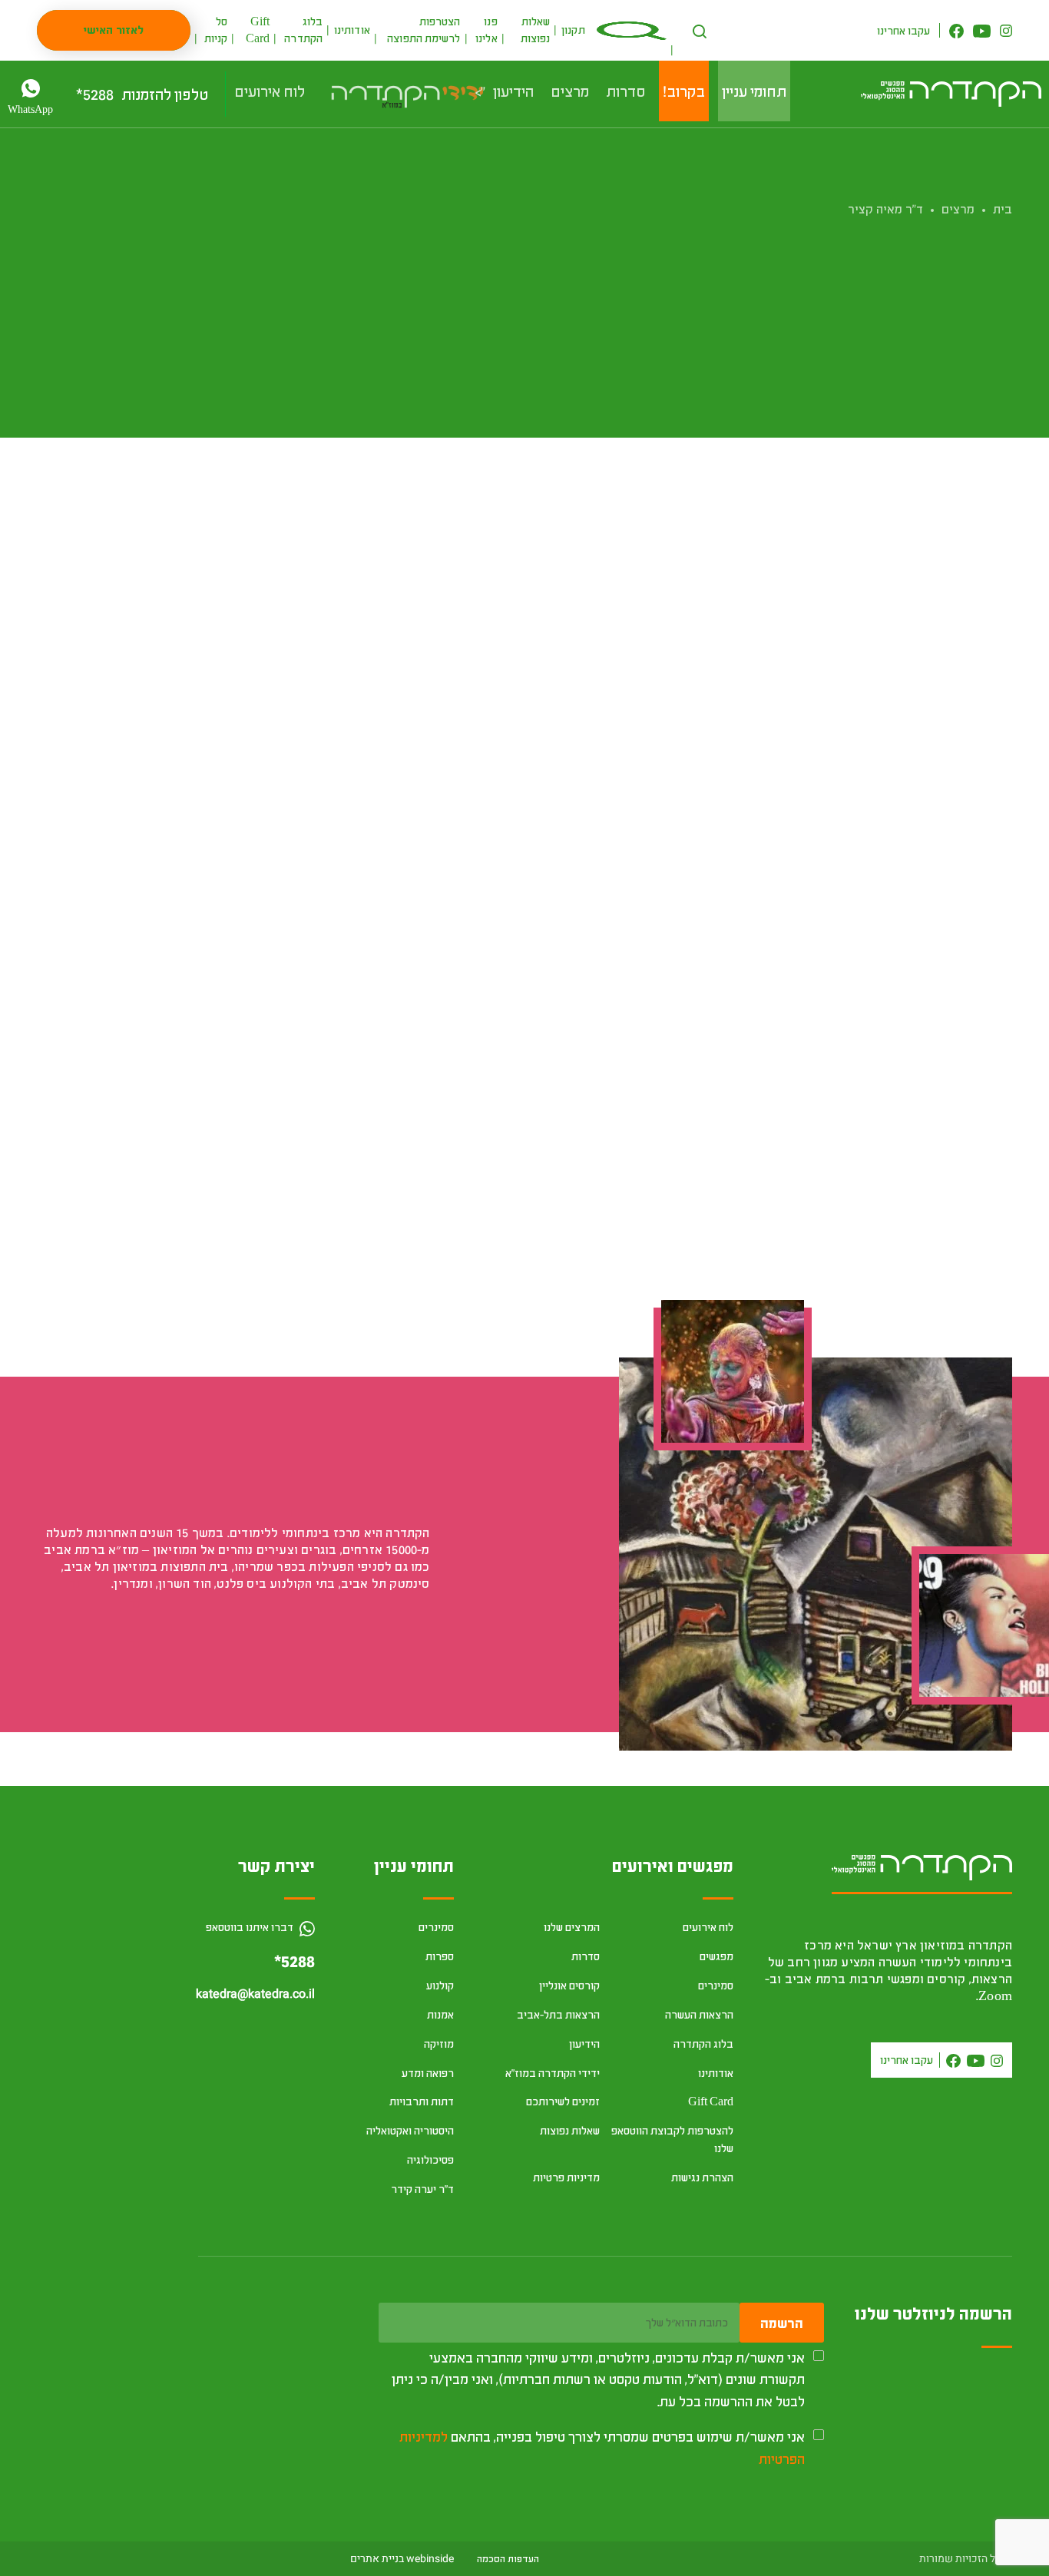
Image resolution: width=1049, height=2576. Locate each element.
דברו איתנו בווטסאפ (251, 1927)
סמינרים (716, 1985)
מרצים (958, 208)
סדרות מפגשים (870, 759)
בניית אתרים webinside (402, 2559)
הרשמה (782, 2323)
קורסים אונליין (569, 1985)
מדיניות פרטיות (566, 2177)
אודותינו (352, 30)
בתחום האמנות (860, 742)
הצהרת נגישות (702, 2177)
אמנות (983, 565)
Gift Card (711, 2101)
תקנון (573, 30)
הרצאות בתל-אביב (558, 2014)
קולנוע (440, 1985)
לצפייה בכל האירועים (353, 1734)
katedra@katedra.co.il (255, 1994)
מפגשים (716, 1956)
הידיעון (584, 2044)
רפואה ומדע (428, 2073)
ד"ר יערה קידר (422, 2189)
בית (1003, 208)
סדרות (586, 1956)
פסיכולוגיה (430, 2159)
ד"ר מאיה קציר (885, 208)
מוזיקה (439, 2044)
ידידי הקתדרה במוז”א (553, 2073)
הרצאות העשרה (699, 2014)
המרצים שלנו (572, 1927)
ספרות (440, 1956)
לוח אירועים (708, 1927)
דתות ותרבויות (422, 2101)
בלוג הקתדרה (703, 2044)
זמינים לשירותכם (563, 2101)
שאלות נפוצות (570, 2130)
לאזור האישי (114, 30)
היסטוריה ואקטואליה (410, 2130)
